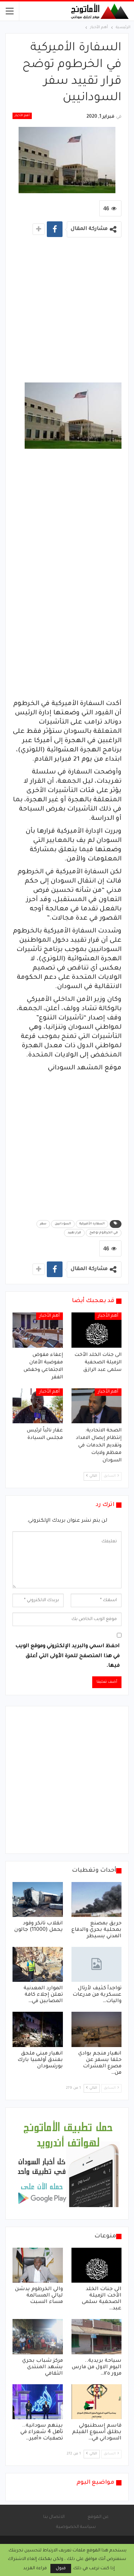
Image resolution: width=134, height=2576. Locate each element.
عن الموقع (98, 2517)
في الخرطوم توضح (104, 1233)
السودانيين (63, 1224)
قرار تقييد (74, 1233)
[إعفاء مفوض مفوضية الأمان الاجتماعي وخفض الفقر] (38, 1330)
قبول (61, 2569)
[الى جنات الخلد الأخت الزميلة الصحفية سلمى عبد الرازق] (97, 1330)
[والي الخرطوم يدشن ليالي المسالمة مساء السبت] (38, 2265)
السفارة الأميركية (92, 1224)
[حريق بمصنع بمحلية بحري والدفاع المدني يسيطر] (97, 1899)
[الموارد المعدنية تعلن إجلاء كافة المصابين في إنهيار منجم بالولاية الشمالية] (38, 1964)
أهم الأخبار (22, 116)
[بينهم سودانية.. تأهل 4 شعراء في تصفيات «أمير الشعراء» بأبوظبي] (38, 2402)
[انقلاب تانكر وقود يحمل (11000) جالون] (38, 1899)
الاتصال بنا (54, 2517)
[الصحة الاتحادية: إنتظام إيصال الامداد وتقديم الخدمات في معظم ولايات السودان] (97, 1406)
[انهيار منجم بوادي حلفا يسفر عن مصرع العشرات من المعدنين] (97, 2029)
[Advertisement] (67, 312)
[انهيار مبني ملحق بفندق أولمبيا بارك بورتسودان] (38, 2029)
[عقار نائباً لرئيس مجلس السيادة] (38, 1406)
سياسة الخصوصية (76, 2527)
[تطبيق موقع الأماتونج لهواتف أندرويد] (68, 2164)
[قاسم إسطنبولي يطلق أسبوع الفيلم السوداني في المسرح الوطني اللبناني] (97, 2402)
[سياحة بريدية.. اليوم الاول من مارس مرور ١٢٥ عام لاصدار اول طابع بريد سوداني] (97, 2336)
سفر (43, 1224)
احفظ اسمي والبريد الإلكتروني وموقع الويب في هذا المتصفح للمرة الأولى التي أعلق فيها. (68, 1656)
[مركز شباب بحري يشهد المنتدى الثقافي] (38, 2336)
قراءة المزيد (35, 2569)
